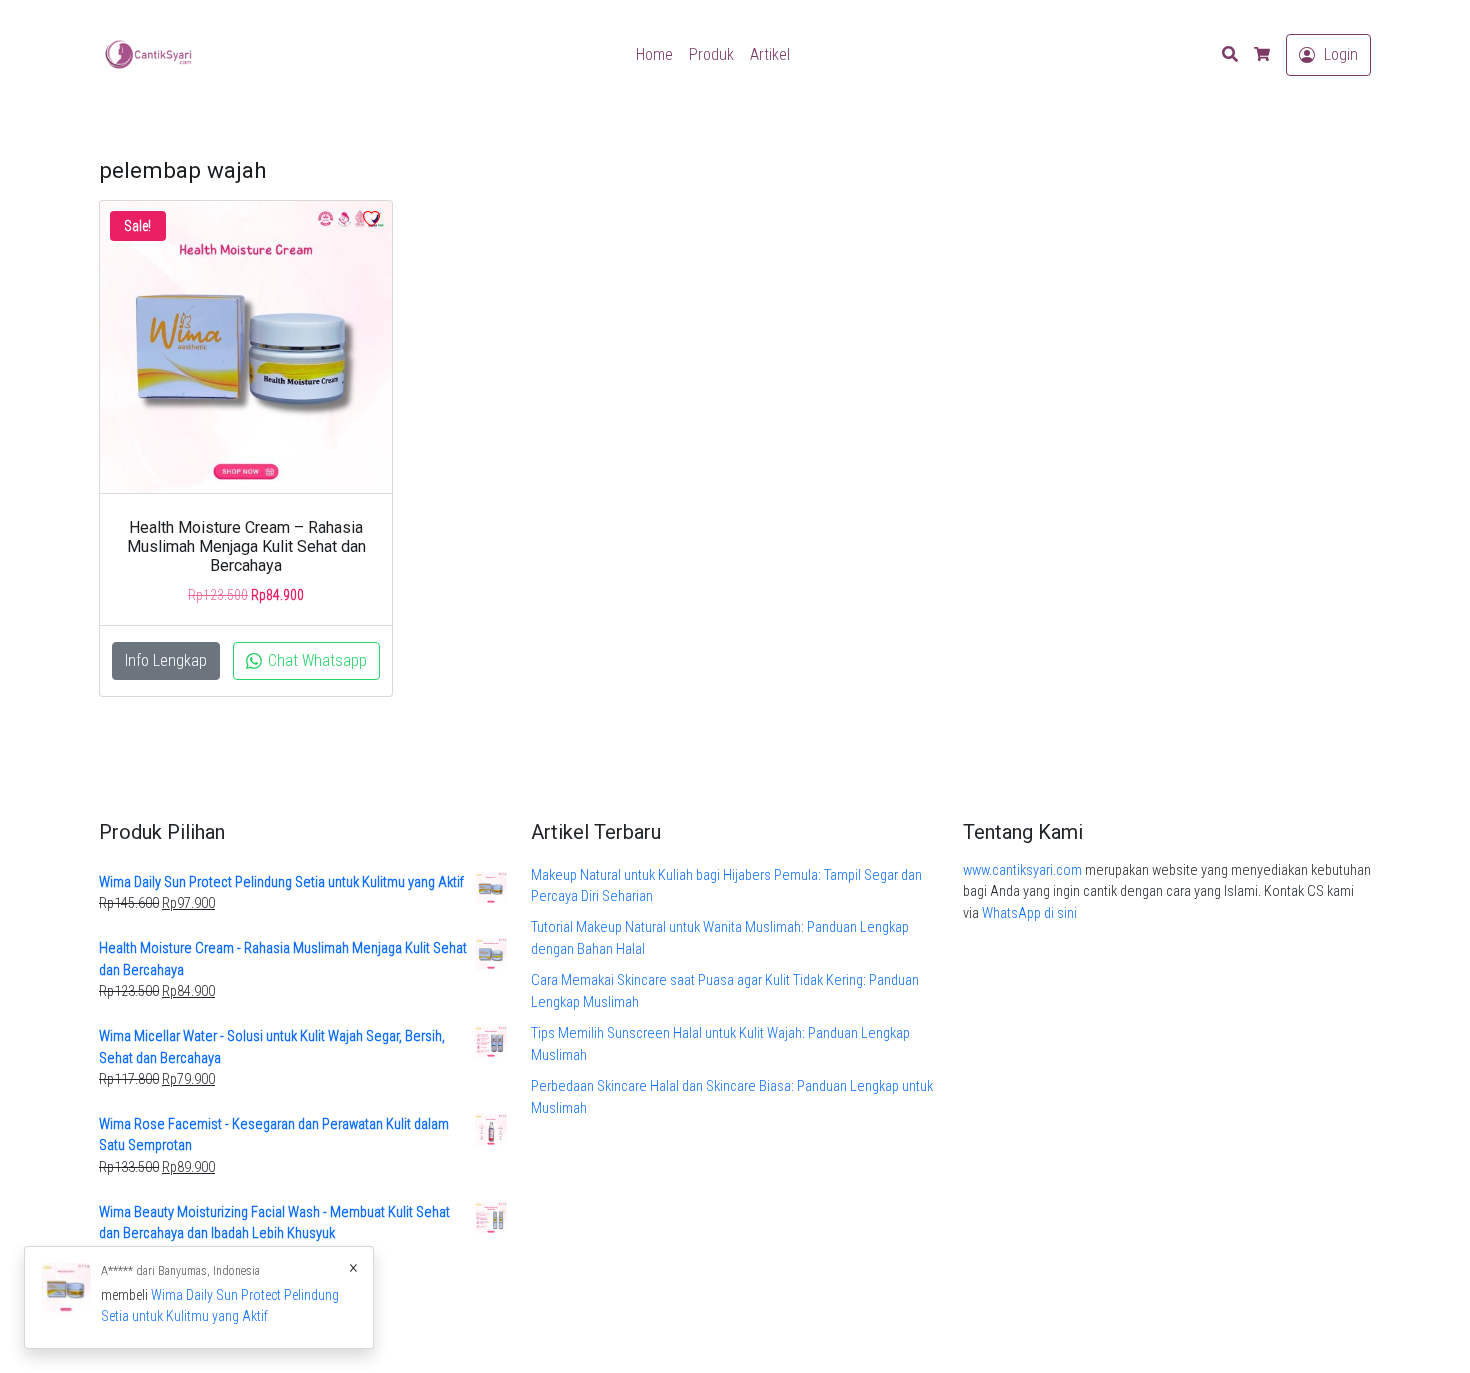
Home (654, 54)
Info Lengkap (166, 660)
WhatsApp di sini (1029, 913)
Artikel (770, 54)
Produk (711, 54)
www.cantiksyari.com (1022, 870)
